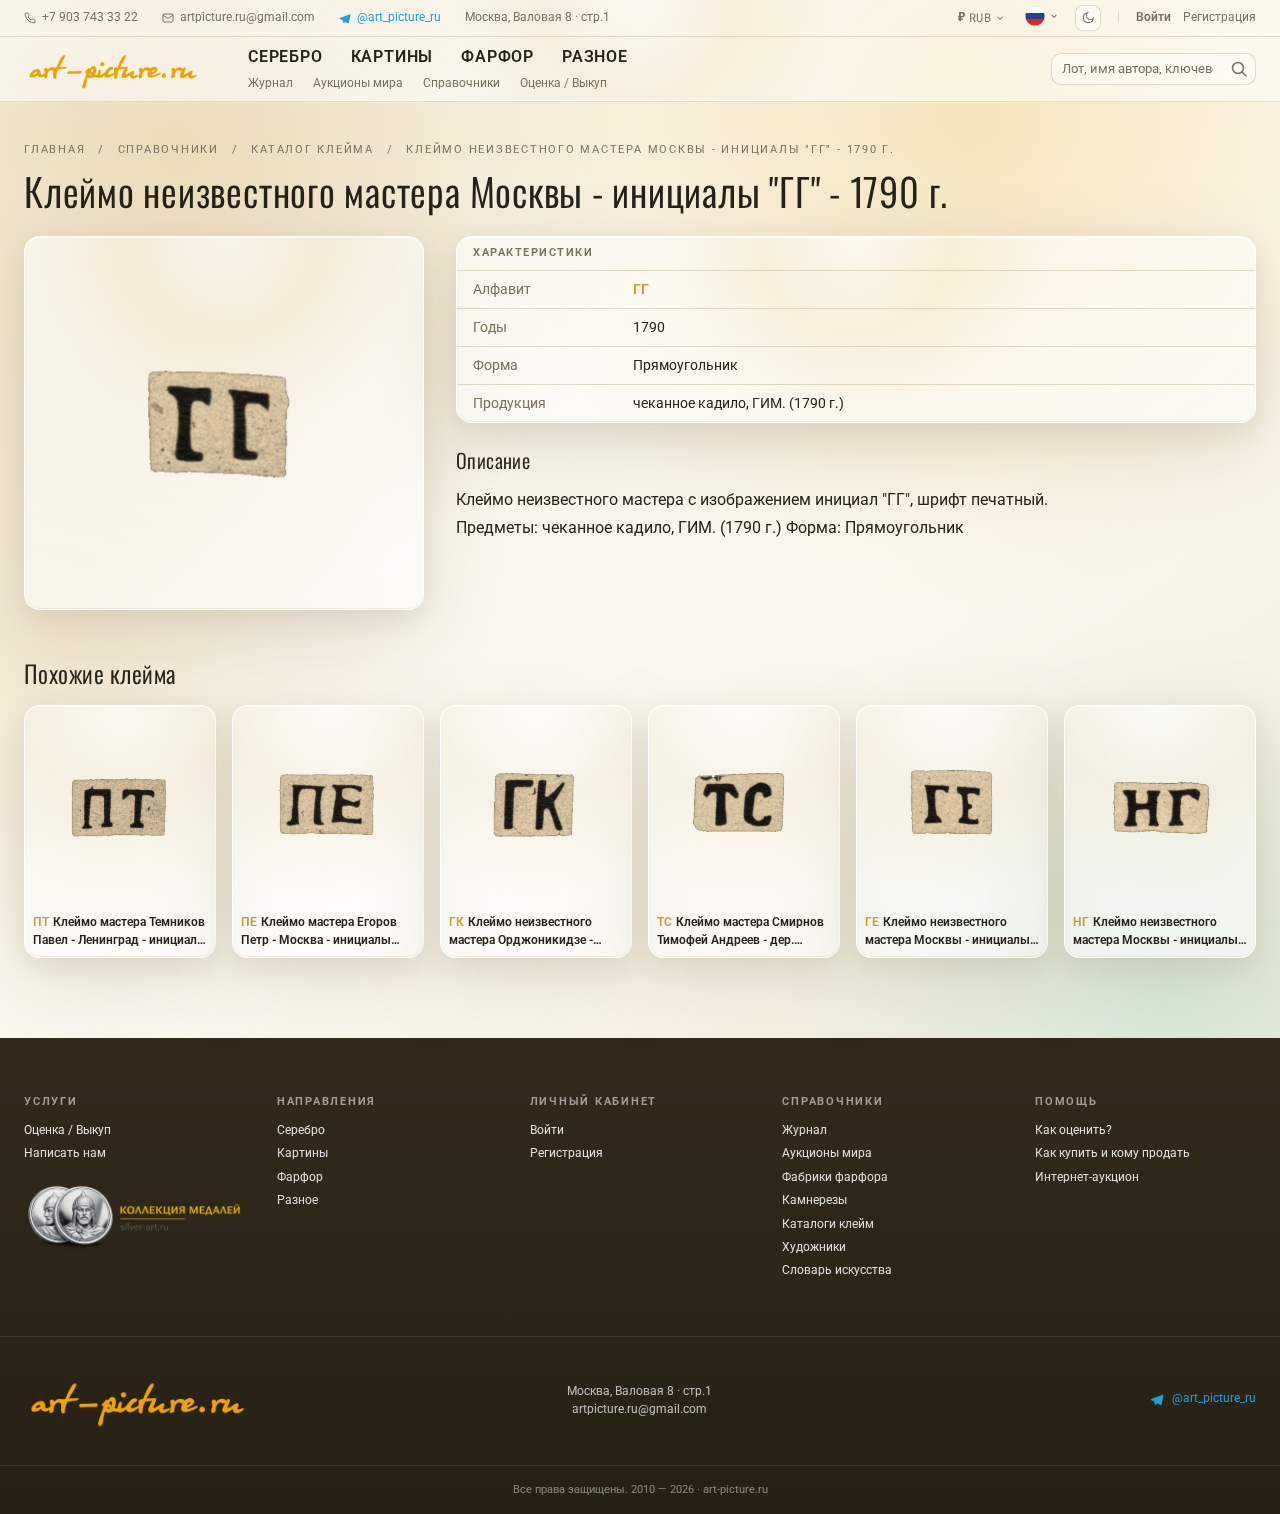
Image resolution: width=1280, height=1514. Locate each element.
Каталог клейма (312, 149)
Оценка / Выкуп (563, 83)
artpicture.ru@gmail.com (247, 17)
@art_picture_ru (399, 17)
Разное (595, 56)
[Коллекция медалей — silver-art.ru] (134, 1218)
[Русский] (1042, 16)
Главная (54, 149)
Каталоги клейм (828, 1224)
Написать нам (65, 1153)
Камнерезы (814, 1200)
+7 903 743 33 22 (90, 17)
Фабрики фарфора (835, 1177)
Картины (392, 56)
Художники (814, 1247)
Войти (1153, 17)
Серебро (285, 56)
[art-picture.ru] (112, 69)
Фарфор (497, 56)
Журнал (270, 83)
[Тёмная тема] (1088, 18)
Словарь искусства (837, 1270)
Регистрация (1219, 17)
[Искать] (1239, 69)
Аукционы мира (358, 83)
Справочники (461, 83)
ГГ (641, 289)
